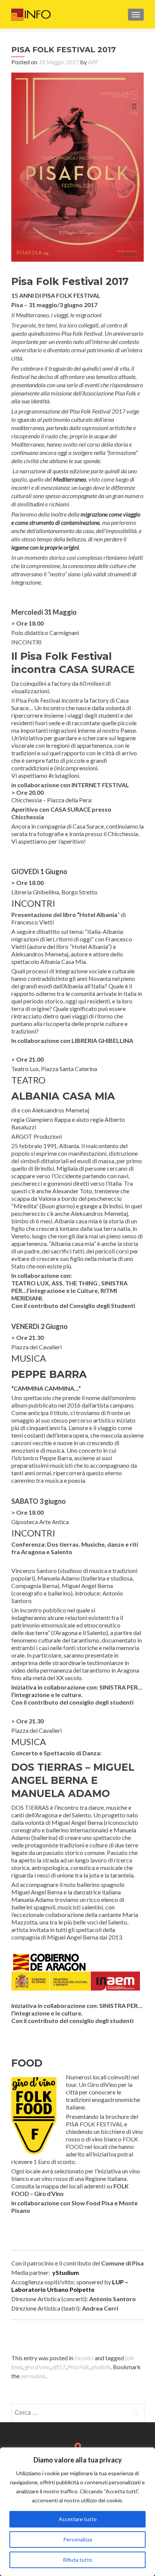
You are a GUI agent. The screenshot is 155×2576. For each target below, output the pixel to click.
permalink (33, 2376)
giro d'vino (37, 2367)
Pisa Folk (78, 2367)
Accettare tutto (78, 2519)
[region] (77, 2512)
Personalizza (78, 2539)
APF (93, 62)
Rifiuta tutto (77, 2560)
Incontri (84, 2358)
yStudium (66, 2272)
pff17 (59, 2367)
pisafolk (101, 2367)
